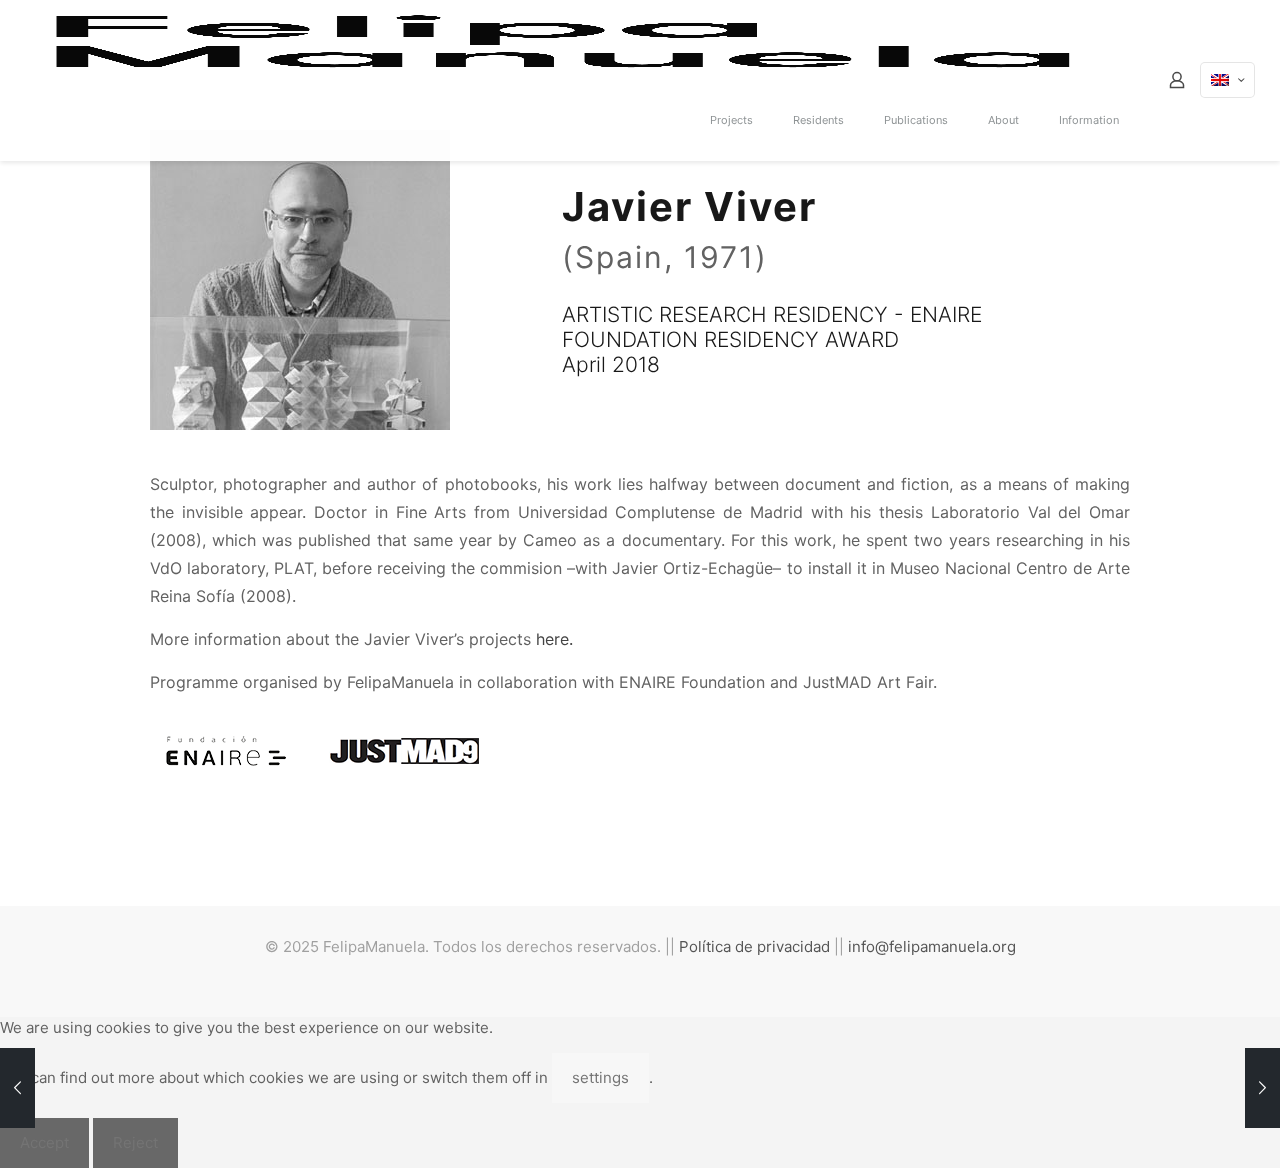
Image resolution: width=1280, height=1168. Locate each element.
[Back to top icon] (1184, 1127)
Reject (135, 1142)
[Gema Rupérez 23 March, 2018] (1262, 1088)
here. (554, 639)
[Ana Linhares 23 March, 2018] (17, 1088)
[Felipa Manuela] (564, 40)
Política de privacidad (754, 946)
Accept (44, 1142)
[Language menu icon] (1227, 80)
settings (600, 1077)
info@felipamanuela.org (932, 946)
